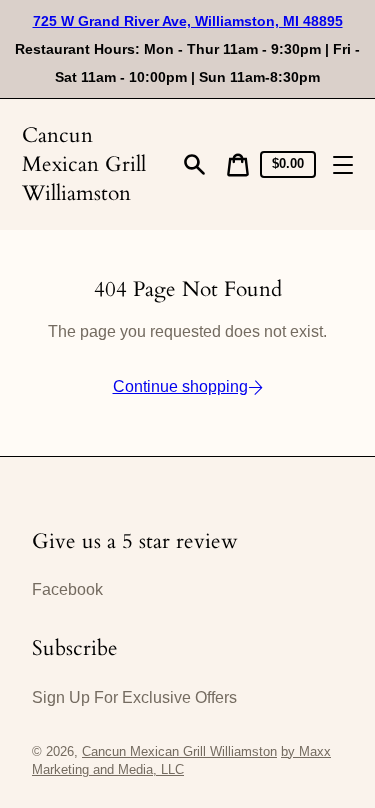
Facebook (67, 589)
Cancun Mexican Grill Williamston (84, 164)
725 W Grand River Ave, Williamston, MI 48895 (188, 21)
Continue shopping (180, 386)
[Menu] (343, 165)
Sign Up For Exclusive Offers (134, 697)
